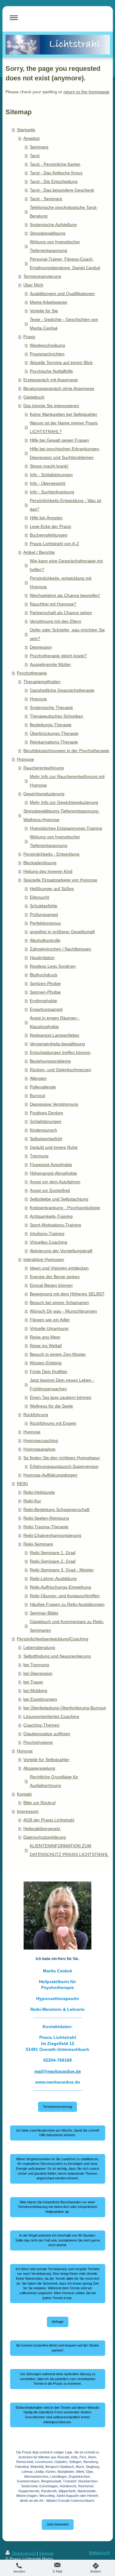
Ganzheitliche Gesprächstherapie (62, 690)
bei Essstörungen (40, 1699)
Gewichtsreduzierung (44, 794)
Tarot (35, 156)
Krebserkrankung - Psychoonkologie (65, 1208)
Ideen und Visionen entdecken (59, 1268)
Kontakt (24, 1794)
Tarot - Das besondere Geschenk (62, 190)
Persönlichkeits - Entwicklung (51, 854)
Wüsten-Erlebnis (46, 1363)
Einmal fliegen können (51, 1285)
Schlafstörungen (46, 1121)
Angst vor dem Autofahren (55, 1182)
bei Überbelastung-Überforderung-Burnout (65, 1708)
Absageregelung (39, 1768)
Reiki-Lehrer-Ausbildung (53, 1578)
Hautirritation (42, 958)
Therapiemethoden (42, 682)
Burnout (37, 1096)
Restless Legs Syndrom (53, 966)
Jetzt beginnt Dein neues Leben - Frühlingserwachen (62, 1384)
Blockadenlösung (40, 863)
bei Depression (38, 1673)
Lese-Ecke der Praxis (50, 526)
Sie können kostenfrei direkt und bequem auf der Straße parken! (57, 2348)
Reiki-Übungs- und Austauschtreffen (65, 1596)
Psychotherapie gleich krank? (58, 656)
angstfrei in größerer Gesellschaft (62, 932)
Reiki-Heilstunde (39, 1492)
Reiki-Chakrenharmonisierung (52, 1535)
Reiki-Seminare (38, 1544)
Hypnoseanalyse (39, 1449)
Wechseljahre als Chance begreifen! (65, 595)
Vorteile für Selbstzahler (46, 1760)
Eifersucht (39, 897)
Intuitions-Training (47, 1233)
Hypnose (38, 699)
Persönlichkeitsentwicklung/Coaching (53, 1639)
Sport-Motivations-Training (55, 1225)
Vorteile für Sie (44, 311)
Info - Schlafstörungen (51, 475)
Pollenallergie (43, 1087)
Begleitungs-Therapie (51, 725)
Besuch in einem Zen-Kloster (58, 1354)
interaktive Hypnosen (44, 1259)
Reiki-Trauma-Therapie (46, 1527)
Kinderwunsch (43, 1130)
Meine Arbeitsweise (48, 302)
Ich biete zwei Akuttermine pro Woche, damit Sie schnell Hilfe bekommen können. (57, 2133)
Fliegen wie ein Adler (50, 1320)
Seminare (39, 147)
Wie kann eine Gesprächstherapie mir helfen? (66, 565)
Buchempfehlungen (49, 535)
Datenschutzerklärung (45, 1837)
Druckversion (24, 2554)
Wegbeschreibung (47, 345)
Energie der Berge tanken (55, 1277)
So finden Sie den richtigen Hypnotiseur (62, 1458)
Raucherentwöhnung (44, 768)
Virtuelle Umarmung (49, 1328)
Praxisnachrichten (47, 354)
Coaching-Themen (41, 1725)
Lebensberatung (39, 1647)
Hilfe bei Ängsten (46, 518)
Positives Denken (46, 1113)
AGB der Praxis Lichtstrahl (49, 1820)
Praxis (29, 337)
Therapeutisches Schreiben (56, 716)
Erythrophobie (43, 1001)
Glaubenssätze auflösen (47, 1734)
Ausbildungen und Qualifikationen (62, 294)
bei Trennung (36, 1665)
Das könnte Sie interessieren (51, 406)
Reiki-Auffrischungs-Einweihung (60, 1587)
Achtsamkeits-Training (51, 1216)
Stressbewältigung (48, 233)
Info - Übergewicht (48, 483)
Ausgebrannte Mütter (50, 664)
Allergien (38, 1078)
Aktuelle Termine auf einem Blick (61, 363)
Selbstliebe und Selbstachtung (59, 1199)
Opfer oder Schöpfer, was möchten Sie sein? (67, 634)
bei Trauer (33, 1682)
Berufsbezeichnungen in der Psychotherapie (66, 751)
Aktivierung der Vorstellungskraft (61, 1251)
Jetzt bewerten (58, 2524)
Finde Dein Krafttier (49, 1371)
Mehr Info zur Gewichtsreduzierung (64, 802)
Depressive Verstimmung (54, 1104)
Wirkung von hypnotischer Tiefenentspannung (55, 246)
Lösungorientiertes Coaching (51, 1716)
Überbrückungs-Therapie (54, 733)
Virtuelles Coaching (48, 1242)
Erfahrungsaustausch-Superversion (64, 1466)
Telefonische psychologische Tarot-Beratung (64, 212)
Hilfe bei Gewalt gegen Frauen (59, 440)
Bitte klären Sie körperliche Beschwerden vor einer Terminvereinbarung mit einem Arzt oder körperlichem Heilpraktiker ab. (57, 2207)
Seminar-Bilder (44, 1613)
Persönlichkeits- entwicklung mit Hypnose (61, 582)
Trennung (39, 1156)
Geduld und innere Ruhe (54, 1147)
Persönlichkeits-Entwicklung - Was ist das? (65, 505)
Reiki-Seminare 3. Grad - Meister (62, 1570)
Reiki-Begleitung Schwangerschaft (56, 1509)
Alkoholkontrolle (45, 940)
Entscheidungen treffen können (60, 1052)
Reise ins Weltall (46, 1346)
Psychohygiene (38, 1742)
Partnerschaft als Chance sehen (61, 613)
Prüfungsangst (44, 914)
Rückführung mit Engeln (53, 1423)
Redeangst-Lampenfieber (55, 1035)
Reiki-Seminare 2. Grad (53, 1561)
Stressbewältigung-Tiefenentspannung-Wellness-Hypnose (61, 815)
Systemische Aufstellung (53, 225)
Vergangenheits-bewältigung (57, 1044)
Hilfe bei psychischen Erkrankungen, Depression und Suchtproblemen (65, 453)
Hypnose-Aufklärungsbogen (50, 1475)
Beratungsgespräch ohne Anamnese (59, 388)
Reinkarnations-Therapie (54, 742)
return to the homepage (86, 92)
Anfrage (58, 2322)
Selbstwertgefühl (46, 1139)
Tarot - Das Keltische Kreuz (56, 173)
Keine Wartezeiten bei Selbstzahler (63, 414)
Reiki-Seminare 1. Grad (53, 1553)
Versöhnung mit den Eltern (56, 621)
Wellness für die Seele (51, 1406)
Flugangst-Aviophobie (51, 1164)
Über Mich (33, 285)
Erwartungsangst (46, 1009)
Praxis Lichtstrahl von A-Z (54, 544)
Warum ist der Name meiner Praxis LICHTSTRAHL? (64, 427)
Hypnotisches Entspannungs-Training (66, 828)
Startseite (26, 130)
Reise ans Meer (45, 1337)
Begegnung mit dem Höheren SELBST (67, 1294)
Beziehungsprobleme (50, 1061)
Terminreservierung (42, 276)
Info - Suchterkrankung (52, 492)
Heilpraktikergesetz (42, 1829)
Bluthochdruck (44, 975)
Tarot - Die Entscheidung (54, 181)
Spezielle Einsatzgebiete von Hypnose (60, 880)
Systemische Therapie (51, 707)
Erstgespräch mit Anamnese (51, 380)
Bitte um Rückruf (39, 1803)
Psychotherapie (32, 673)
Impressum (28, 1811)
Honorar (25, 1751)
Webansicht (99, 2553)
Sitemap (46, 2554)
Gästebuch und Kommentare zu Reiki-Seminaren (67, 1626)
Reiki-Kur (32, 1501)
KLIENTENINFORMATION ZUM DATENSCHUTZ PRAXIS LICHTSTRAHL (69, 1850)
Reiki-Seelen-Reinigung (46, 1518)
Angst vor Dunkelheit (50, 1190)
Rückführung (36, 1415)
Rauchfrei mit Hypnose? (53, 604)
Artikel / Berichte (39, 552)
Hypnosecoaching (41, 1440)
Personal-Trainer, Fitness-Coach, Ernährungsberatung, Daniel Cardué (65, 263)
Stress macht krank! (49, 466)
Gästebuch (34, 397)
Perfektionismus (45, 923)
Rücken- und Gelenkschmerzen (60, 1070)
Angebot (31, 138)
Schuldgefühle (44, 906)
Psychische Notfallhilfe (51, 371)
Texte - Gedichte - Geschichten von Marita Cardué (64, 324)
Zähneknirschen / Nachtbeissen (60, 949)
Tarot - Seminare (46, 199)
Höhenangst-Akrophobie (53, 1173)
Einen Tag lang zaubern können (61, 1397)
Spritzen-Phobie (45, 983)
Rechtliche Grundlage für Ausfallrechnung (54, 1781)
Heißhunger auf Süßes (52, 889)
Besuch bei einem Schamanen (59, 1302)
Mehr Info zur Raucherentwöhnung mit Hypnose (67, 781)
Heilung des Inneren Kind (48, 871)
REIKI (22, 1484)
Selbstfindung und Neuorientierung (57, 1656)
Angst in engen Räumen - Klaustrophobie (55, 1022)
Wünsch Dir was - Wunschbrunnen (63, 1311)
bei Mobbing (35, 1691)
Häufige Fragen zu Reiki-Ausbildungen (67, 1604)
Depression (41, 647)
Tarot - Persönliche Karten (55, 164)
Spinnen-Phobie (45, 992)
